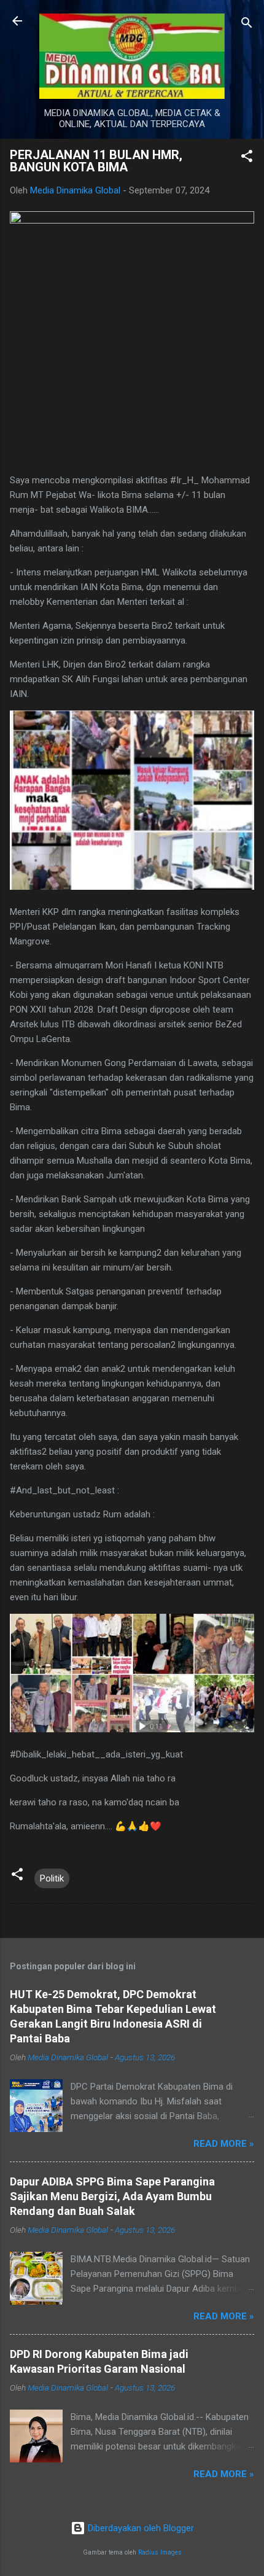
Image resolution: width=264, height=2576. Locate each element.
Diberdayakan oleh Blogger (140, 2528)
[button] (247, 158)
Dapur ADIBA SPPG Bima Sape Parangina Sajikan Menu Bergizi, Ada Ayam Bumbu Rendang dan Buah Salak (112, 2196)
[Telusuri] (247, 25)
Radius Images (160, 2552)
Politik (52, 1878)
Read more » (224, 2144)
